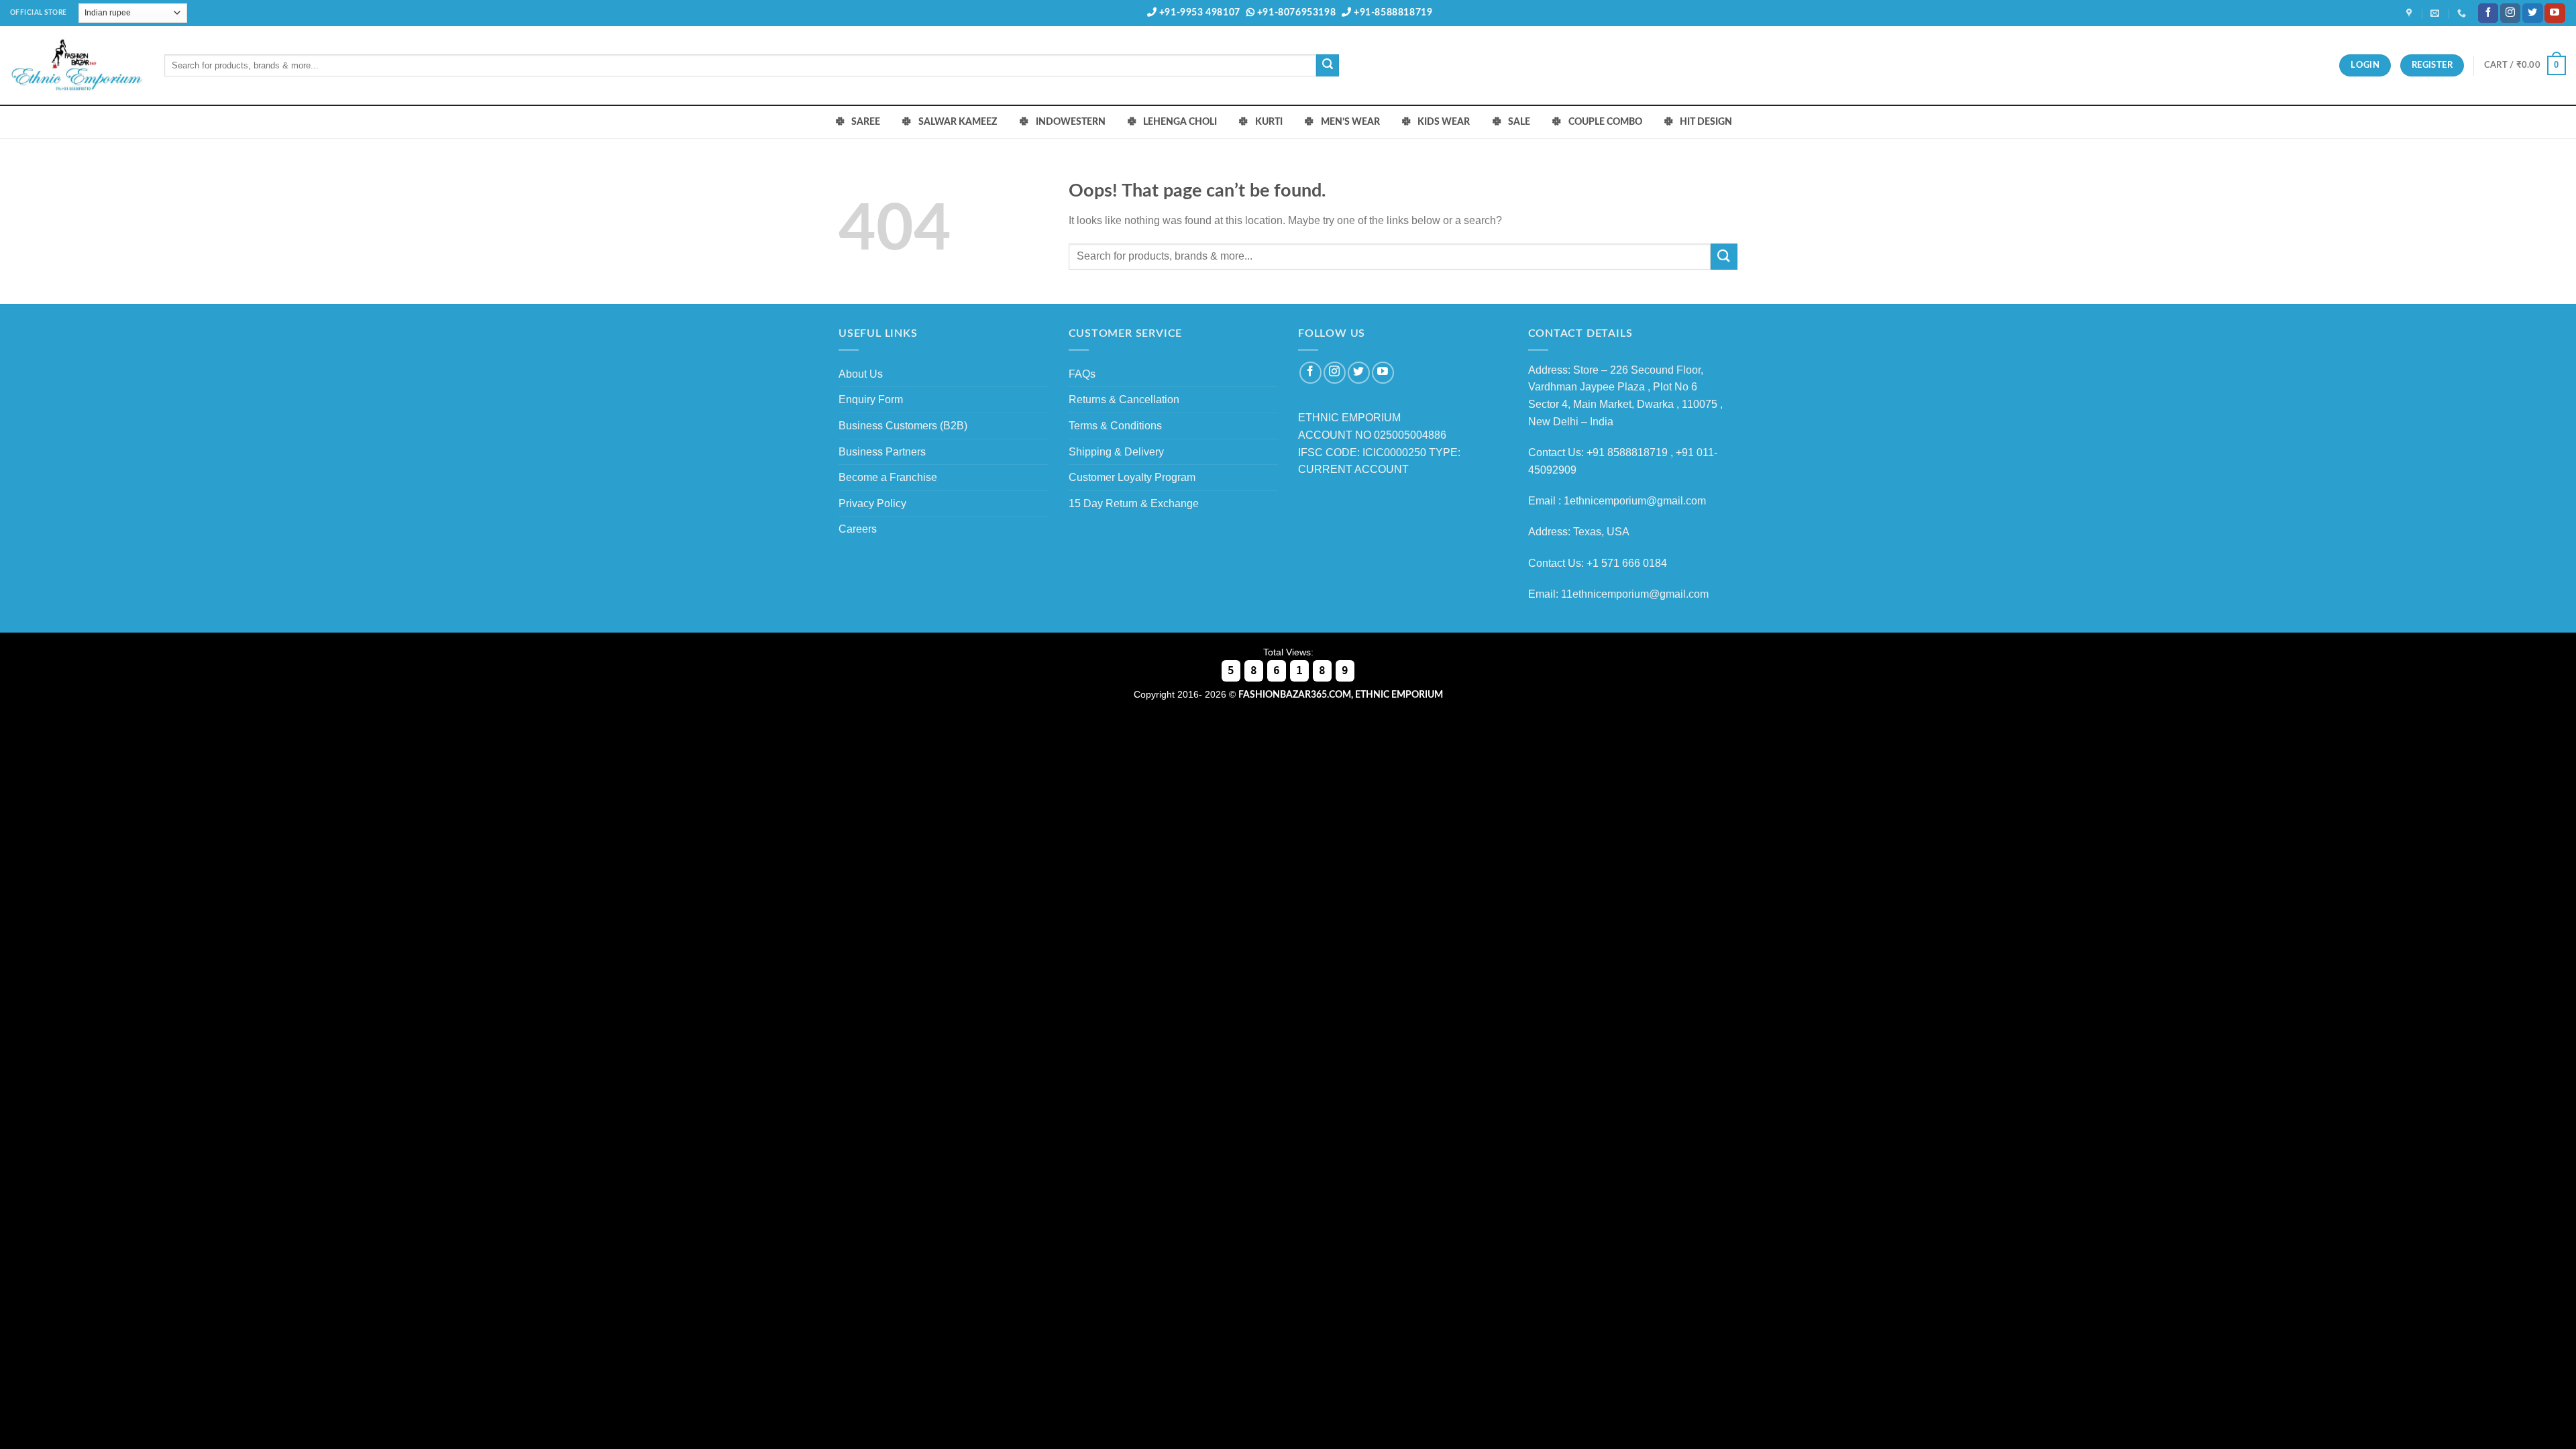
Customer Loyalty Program (1132, 477)
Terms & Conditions (1115, 426)
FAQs (1082, 374)
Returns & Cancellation (1124, 399)
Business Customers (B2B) (903, 426)
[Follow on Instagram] (2510, 13)
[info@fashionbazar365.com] (2436, 13)
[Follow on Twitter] (2532, 13)
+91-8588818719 (1392, 13)
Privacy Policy (872, 503)
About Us (861, 374)
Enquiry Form (871, 399)
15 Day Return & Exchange (1134, 503)
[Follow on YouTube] (2555, 13)
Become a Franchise (888, 477)
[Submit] (1328, 66)
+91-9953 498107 (1198, 13)
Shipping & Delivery (1116, 452)
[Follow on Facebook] (2488, 13)
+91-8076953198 (1295, 13)
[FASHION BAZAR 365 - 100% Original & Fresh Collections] (77, 65)
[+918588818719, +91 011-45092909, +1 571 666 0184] (2463, 13)
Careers (858, 529)
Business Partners (882, 452)
